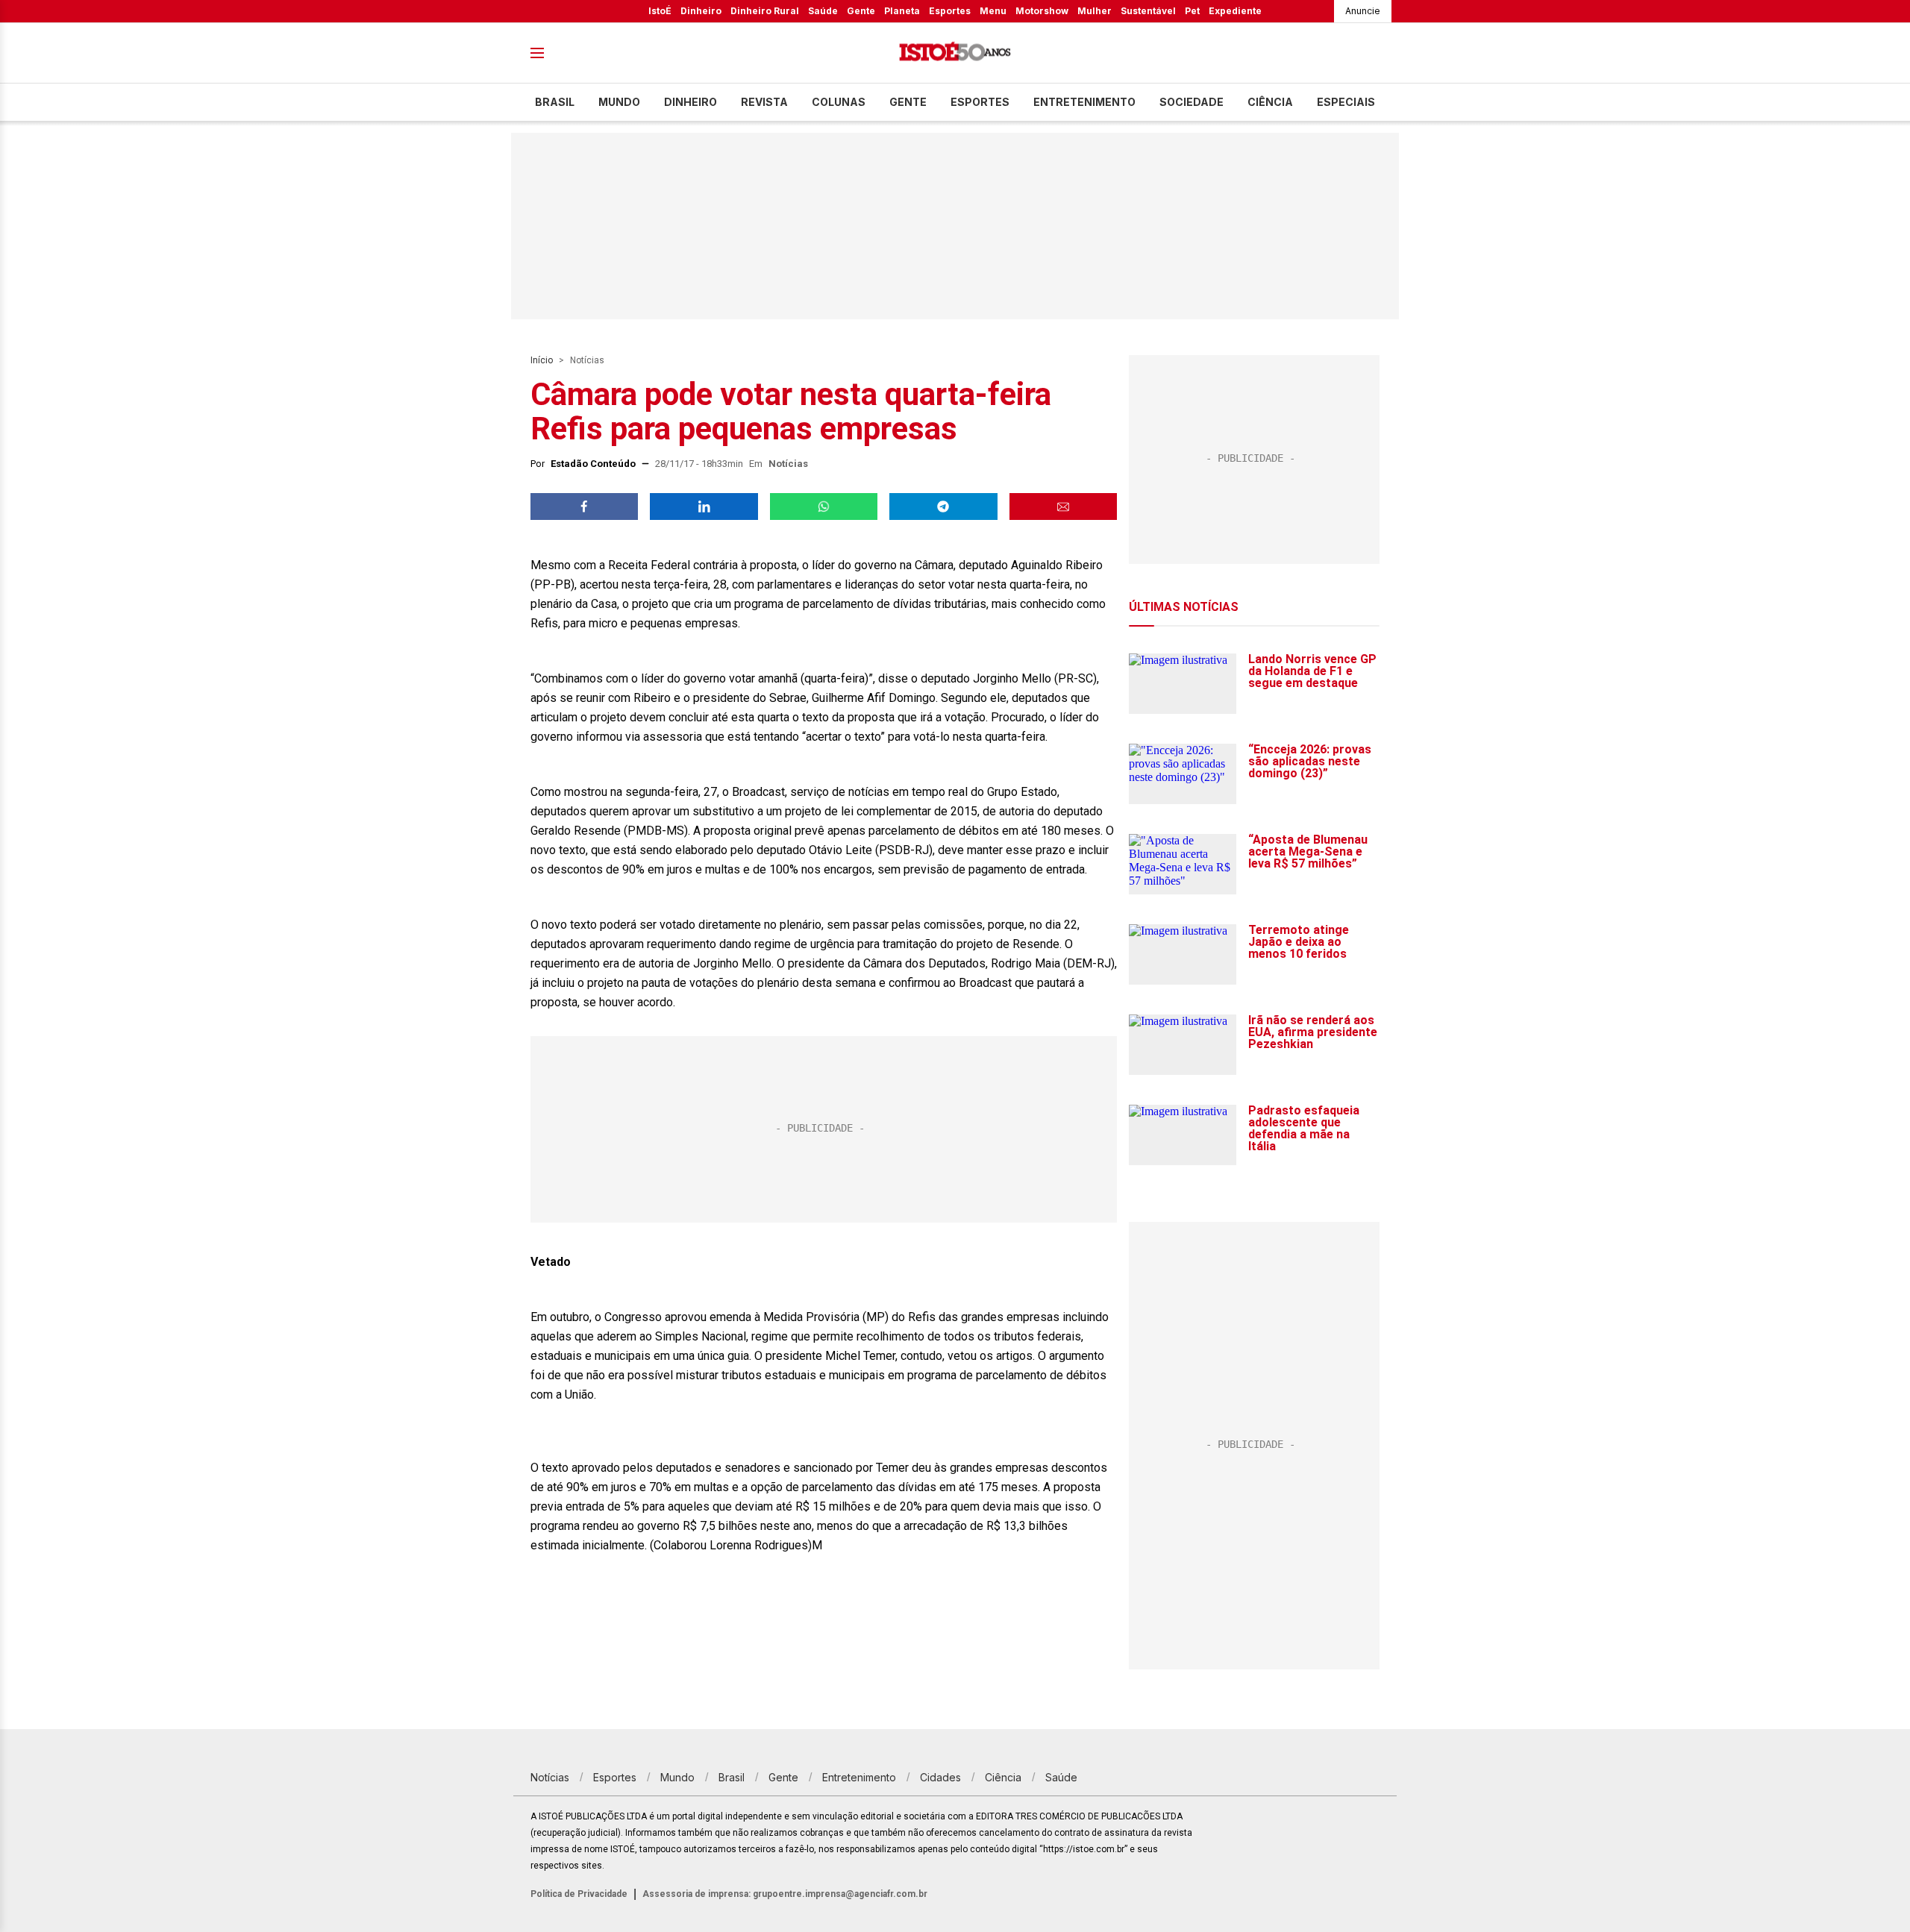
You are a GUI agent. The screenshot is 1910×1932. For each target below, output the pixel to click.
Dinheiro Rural (765, 11)
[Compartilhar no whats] (824, 506)
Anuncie (1363, 11)
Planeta (902, 11)
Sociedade (1192, 102)
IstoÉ (660, 11)
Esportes (950, 11)
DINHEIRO (691, 102)
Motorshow (1042, 11)
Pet (1192, 11)
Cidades (940, 1777)
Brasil (555, 102)
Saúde (823, 11)
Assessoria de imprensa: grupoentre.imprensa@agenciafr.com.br (785, 1894)
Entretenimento (1084, 102)
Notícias (587, 360)
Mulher (1095, 11)
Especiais (1346, 102)
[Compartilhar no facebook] (584, 506)
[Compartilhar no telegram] (943, 506)
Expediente (1235, 11)
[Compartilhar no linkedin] (704, 506)
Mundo (619, 102)
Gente (861, 11)
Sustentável (1148, 11)
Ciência (1270, 102)
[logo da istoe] (955, 53)
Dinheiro (701, 11)
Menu (993, 11)
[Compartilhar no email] (1063, 506)
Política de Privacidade (579, 1894)
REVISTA (764, 102)
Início (542, 360)
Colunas (839, 102)
